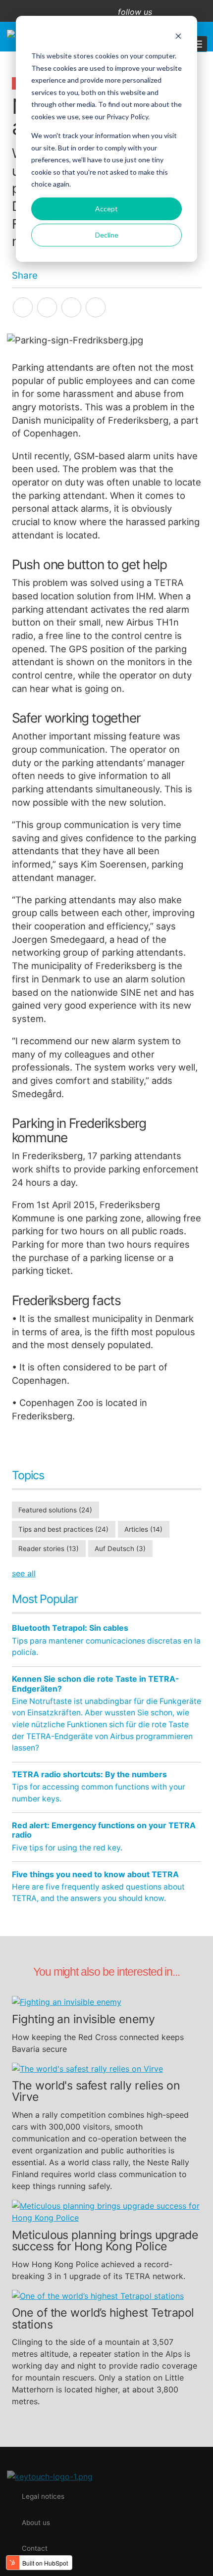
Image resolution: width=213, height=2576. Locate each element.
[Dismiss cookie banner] (178, 37)
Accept (106, 209)
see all (24, 1573)
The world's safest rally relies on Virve (96, 2091)
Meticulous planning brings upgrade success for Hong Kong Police (105, 2241)
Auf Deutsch (120, 1549)
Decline (107, 235)
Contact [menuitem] (35, 2548)
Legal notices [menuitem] (43, 2496)
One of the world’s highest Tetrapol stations (103, 2319)
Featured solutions (55, 1510)
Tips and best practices (63, 1529)
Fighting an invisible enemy (83, 2019)
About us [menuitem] (36, 2523)
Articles (143, 1529)
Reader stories (49, 1549)
